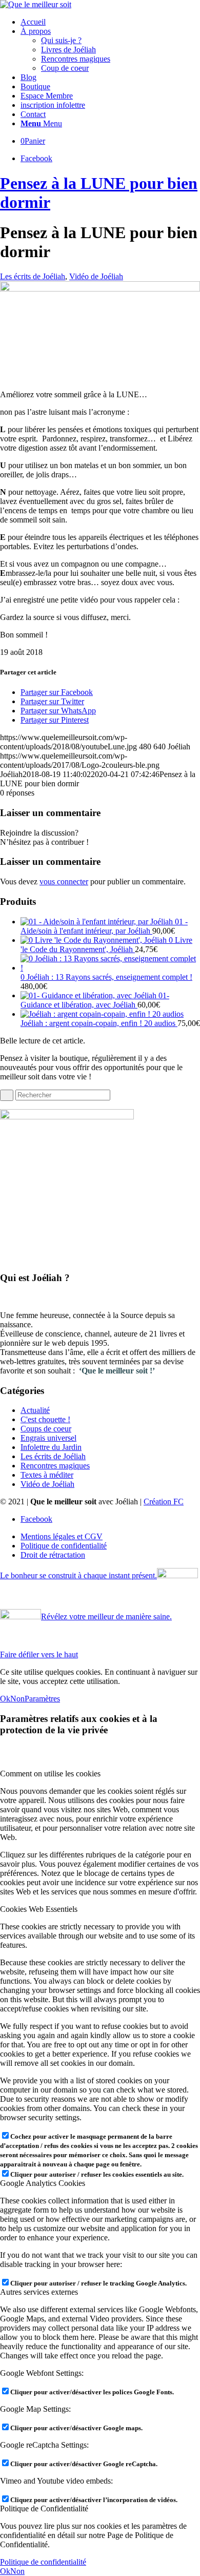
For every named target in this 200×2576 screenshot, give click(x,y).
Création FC (164, 1502)
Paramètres (42, 1699)
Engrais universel (48, 1438)
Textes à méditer (47, 1475)
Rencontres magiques (55, 1466)
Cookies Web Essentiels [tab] (39, 1909)
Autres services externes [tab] (39, 2292)
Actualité (35, 1410)
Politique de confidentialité (43, 2562)
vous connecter (64, 882)
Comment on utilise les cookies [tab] (50, 1774)
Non (17, 1699)
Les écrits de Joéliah (33, 276)
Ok (5, 1699)
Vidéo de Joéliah (96, 276)
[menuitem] (110, 22)
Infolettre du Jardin (51, 1447)
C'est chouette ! (45, 1419)
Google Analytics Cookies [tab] (43, 2183)
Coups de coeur (46, 1429)
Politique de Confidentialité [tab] (44, 2509)
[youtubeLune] (100, 289)
